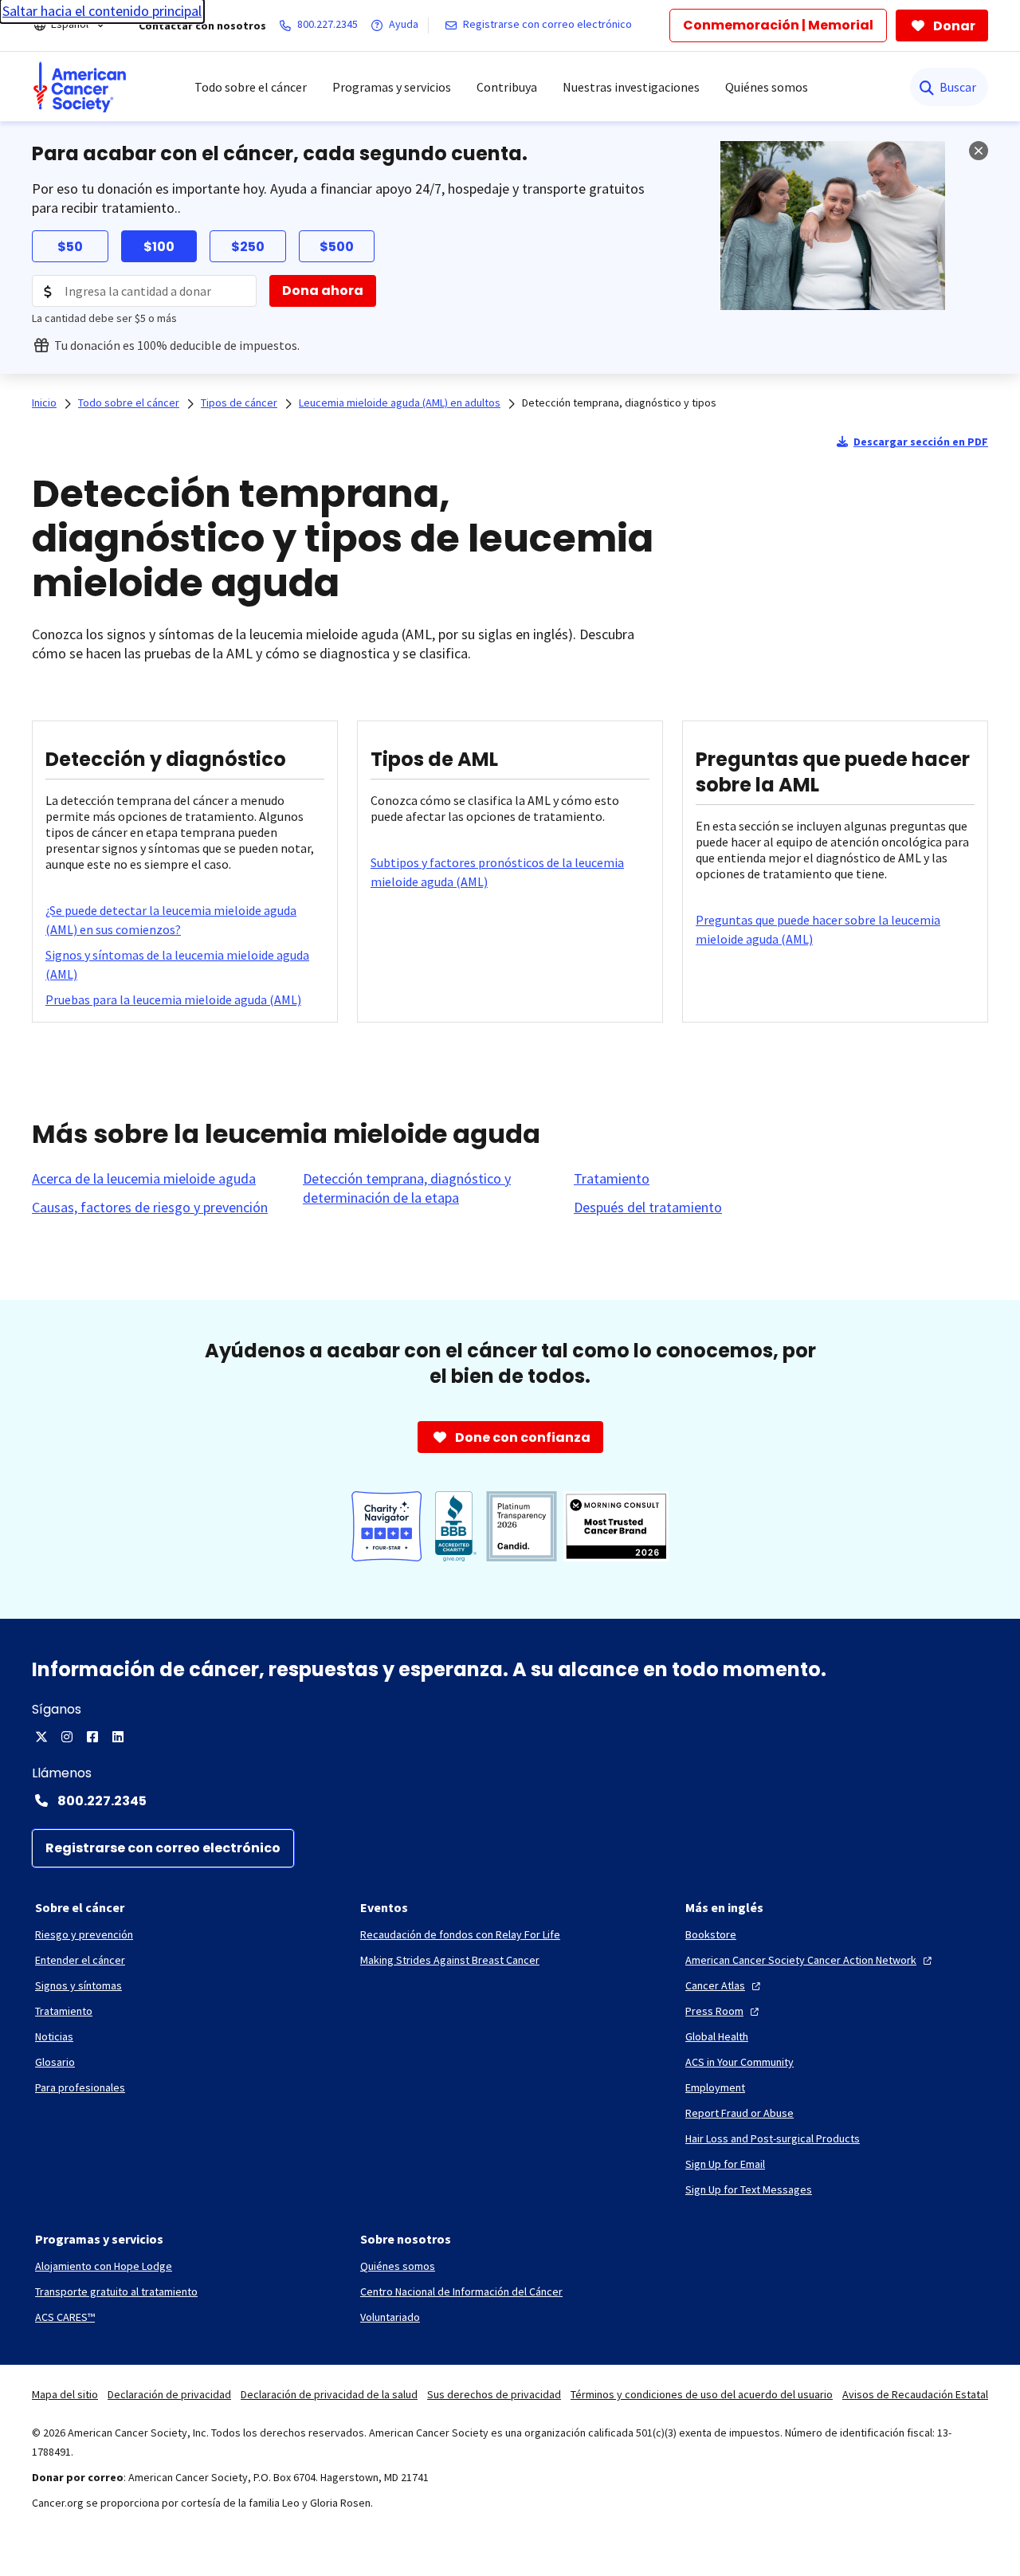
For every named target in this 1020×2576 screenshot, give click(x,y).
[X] (41, 1737)
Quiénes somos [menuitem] (767, 87)
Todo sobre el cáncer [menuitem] (251, 87)
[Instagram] (67, 1737)
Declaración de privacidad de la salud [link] (329, 2394)
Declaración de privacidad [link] (169, 2394)
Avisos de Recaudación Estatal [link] (915, 2394)
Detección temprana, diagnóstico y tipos (619, 402)
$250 (248, 247)
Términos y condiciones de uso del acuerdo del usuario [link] (702, 2394)
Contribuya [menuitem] (507, 87)
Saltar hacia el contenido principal (102, 11)
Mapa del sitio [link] (65, 2394)
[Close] (979, 151)
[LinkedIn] (118, 1737)
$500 (337, 247)
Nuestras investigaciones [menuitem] (631, 87)
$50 (70, 247)
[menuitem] (80, 87)
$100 (159, 247)
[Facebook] (92, 1737)
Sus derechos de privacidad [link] (494, 2394)
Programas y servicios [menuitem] (392, 87)
